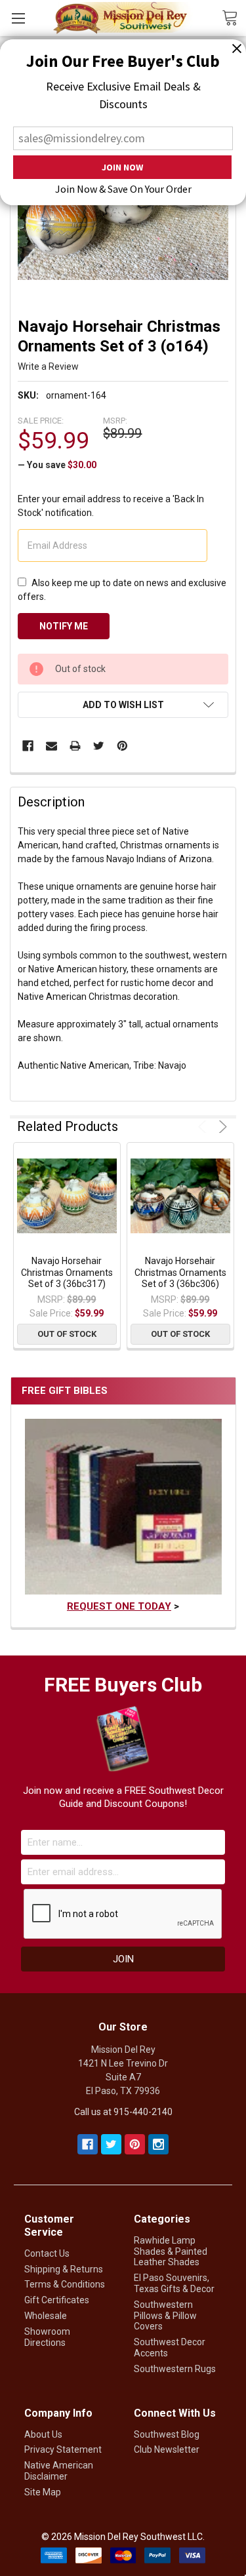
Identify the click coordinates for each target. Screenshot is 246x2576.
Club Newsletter (167, 2449)
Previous (204, 1127)
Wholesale (46, 2316)
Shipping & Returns (64, 2269)
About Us (43, 2434)
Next (221, 1127)
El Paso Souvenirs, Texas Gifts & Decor (174, 2283)
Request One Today (119, 1606)
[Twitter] (99, 746)
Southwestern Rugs (175, 2369)
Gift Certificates (57, 2300)
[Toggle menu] (18, 18)
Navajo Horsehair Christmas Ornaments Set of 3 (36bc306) (180, 1272)
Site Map (43, 2492)
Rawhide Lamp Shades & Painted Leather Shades (171, 2251)
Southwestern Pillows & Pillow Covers (165, 2316)
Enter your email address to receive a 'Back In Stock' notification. (111, 506)
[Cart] (234, 17)
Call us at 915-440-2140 (123, 2112)
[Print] (75, 746)
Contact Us (47, 2253)
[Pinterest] (122, 746)
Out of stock (67, 1334)
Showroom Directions (47, 2337)
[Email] (51, 746)
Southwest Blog (167, 2434)
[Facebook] (28, 746)
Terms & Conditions (65, 2284)
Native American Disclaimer (59, 2471)
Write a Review (48, 367)
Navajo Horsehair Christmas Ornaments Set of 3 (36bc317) (67, 1272)
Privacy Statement (63, 2449)
